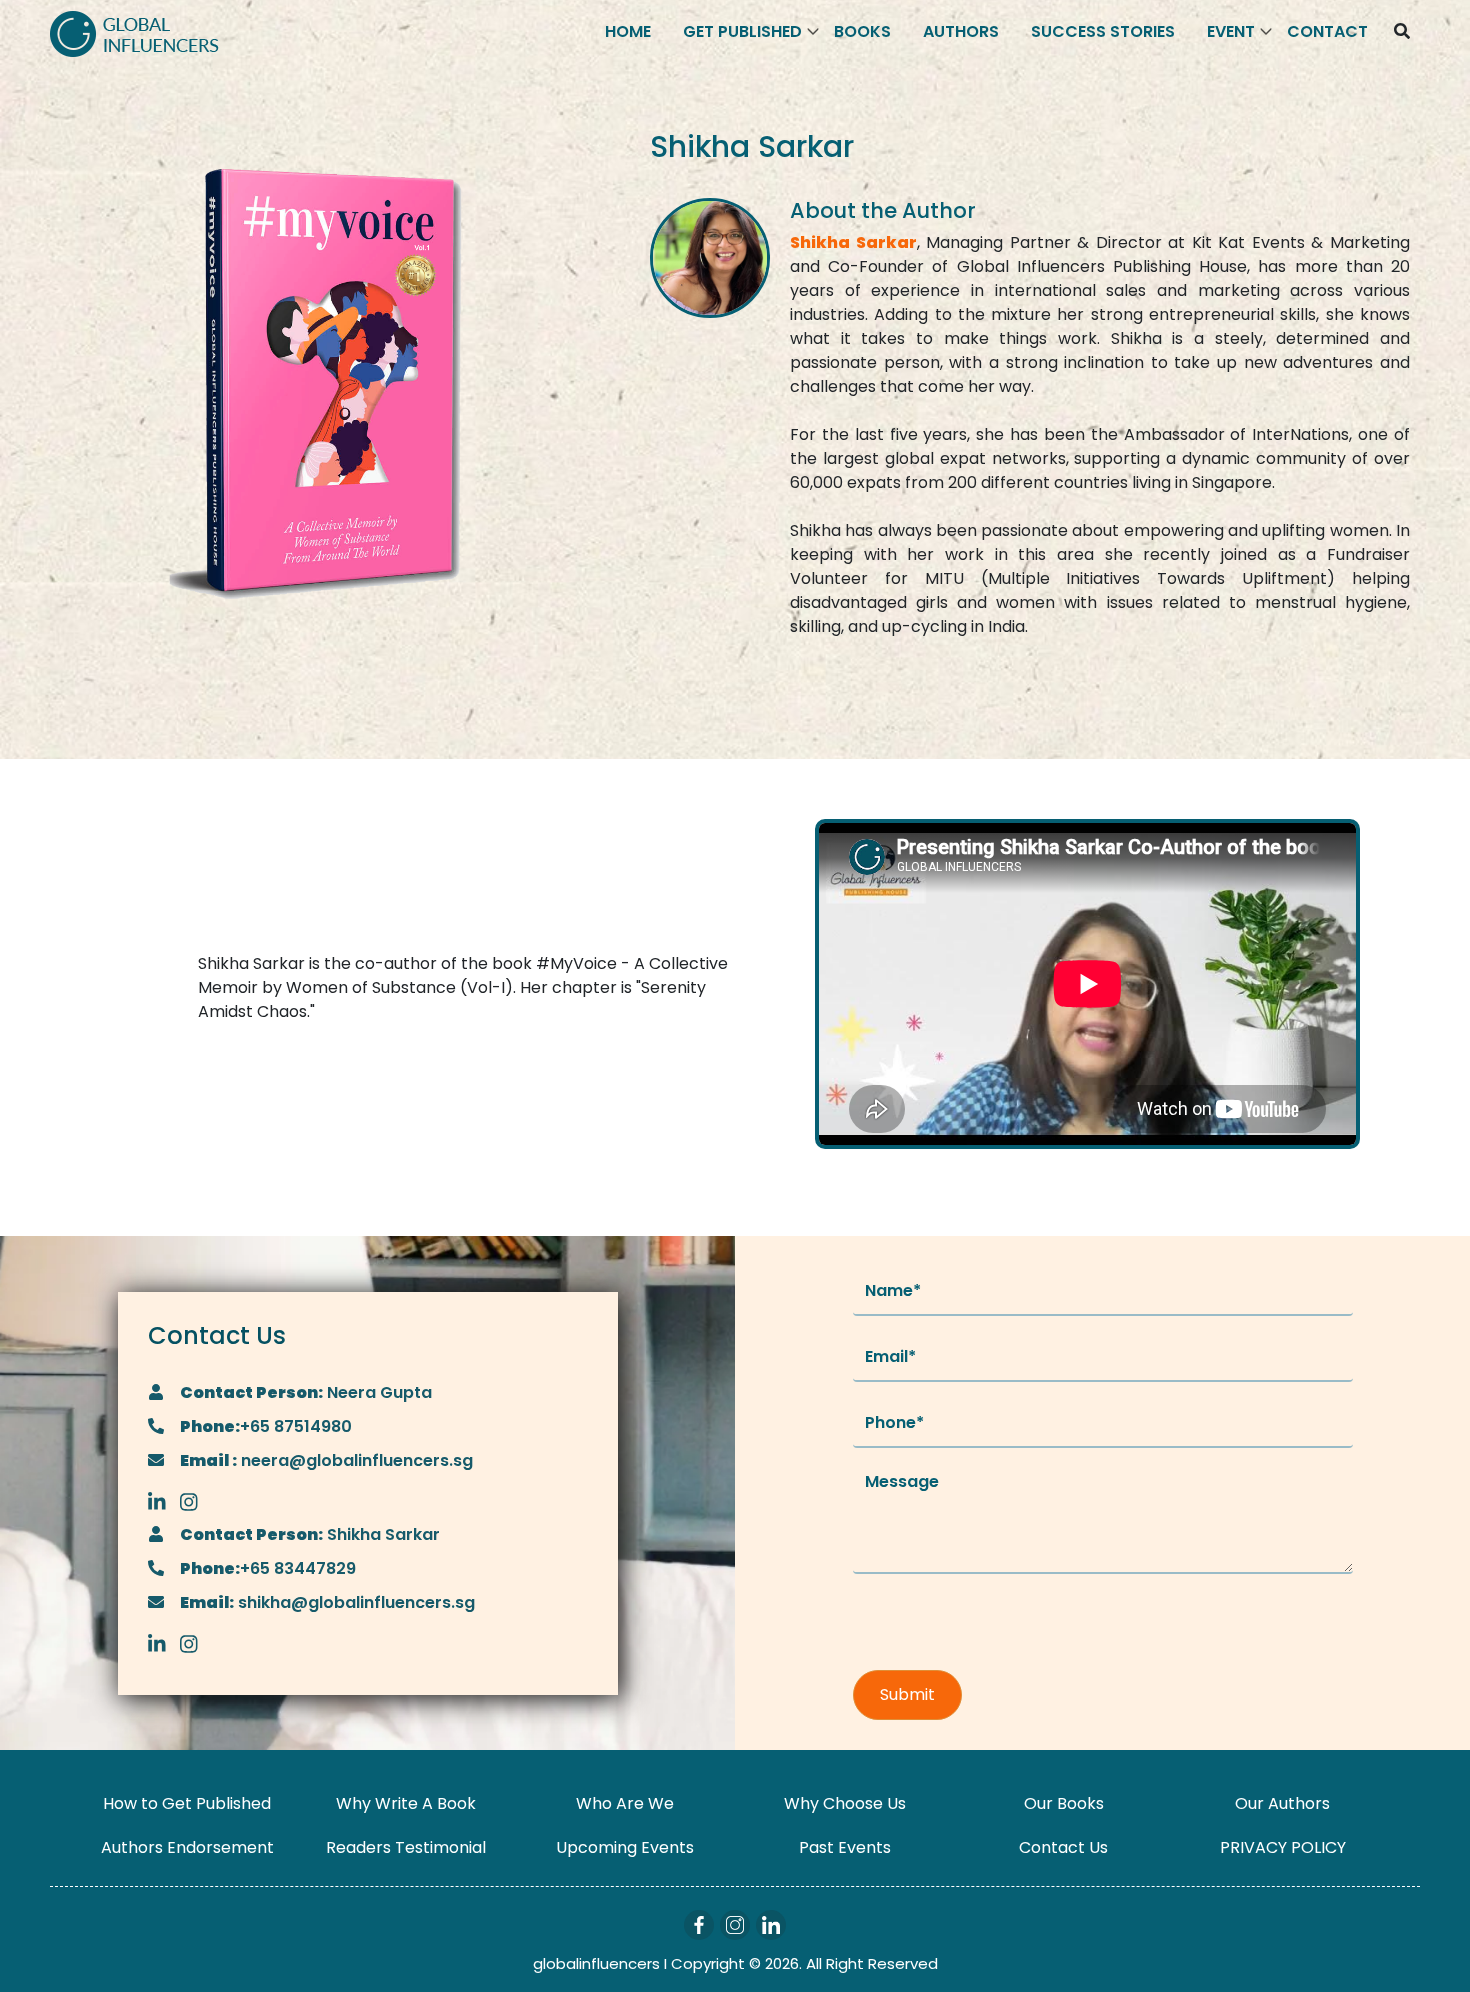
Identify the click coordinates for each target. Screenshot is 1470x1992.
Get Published (742, 31)
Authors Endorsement (187, 1847)
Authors (961, 31)
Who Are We (625, 1803)
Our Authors (1282, 1803)
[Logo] (134, 32)
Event (1231, 31)
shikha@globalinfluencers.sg (354, 1602)
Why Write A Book (406, 1803)
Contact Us (1063, 1847)
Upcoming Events (625, 1847)
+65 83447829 (298, 1568)
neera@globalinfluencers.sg (355, 1460)
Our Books (1064, 1803)
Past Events (845, 1847)
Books (862, 31)
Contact (1327, 31)
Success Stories (1103, 31)
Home (628, 31)
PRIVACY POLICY (1283, 1847)
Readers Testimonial (406, 1847)
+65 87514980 (296, 1426)
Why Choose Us (845, 1803)
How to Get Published (187, 1803)
